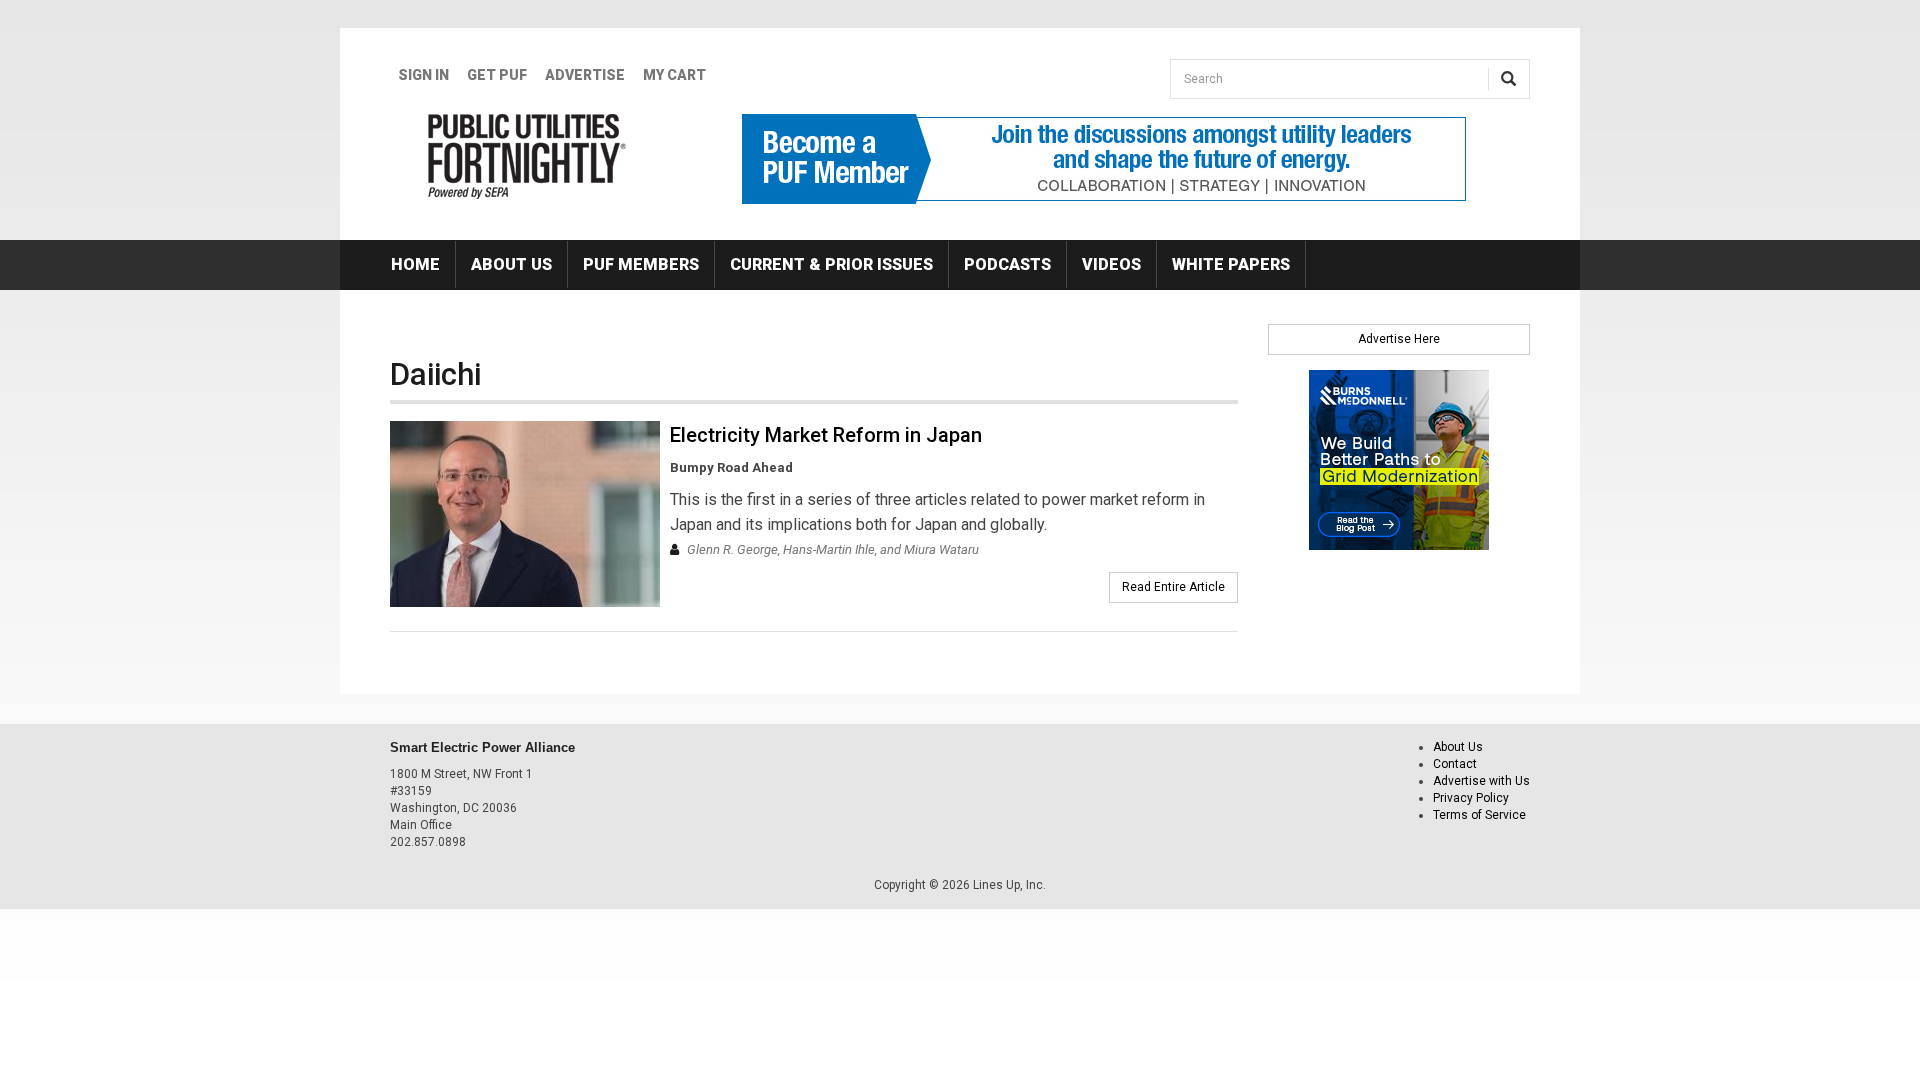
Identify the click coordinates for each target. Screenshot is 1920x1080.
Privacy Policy (1471, 798)
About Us (511, 264)
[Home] (527, 156)
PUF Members (641, 264)
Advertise (585, 75)
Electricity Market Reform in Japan (826, 435)
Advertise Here (1399, 339)
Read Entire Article (1173, 587)
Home (415, 264)
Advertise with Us (1481, 781)
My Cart (674, 75)
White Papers (1231, 264)
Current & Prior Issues (831, 264)
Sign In (423, 75)
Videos (1111, 264)
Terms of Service (1479, 815)
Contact (1455, 764)
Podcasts (1007, 264)
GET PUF (497, 75)
